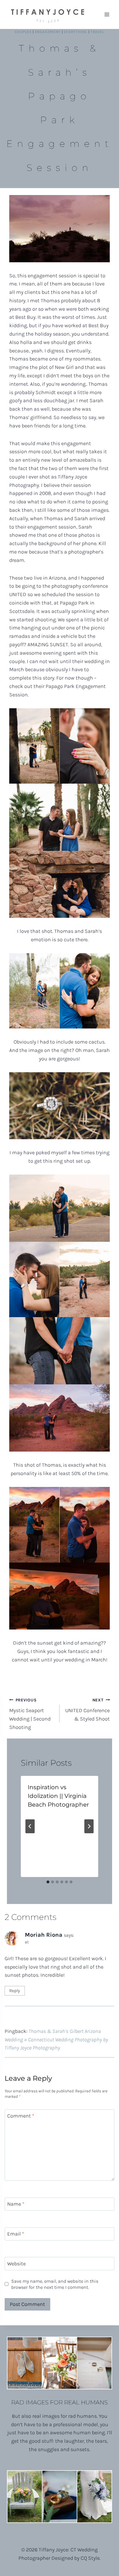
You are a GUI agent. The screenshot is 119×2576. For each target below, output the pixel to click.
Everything (76, 32)
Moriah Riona (44, 1935)
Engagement (48, 32)
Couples (23, 32)
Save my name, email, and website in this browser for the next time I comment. (55, 2284)
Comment (21, 2116)
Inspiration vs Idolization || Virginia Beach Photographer (58, 1796)
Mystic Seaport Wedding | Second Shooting (30, 1714)
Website (16, 2264)
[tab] (48, 1882)
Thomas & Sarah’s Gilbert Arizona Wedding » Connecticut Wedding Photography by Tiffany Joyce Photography (56, 2040)
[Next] (89, 1826)
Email (16, 2234)
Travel (97, 32)
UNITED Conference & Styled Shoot (88, 1710)
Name (16, 2204)
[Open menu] (107, 14)
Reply (15, 1991)
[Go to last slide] (30, 1826)
